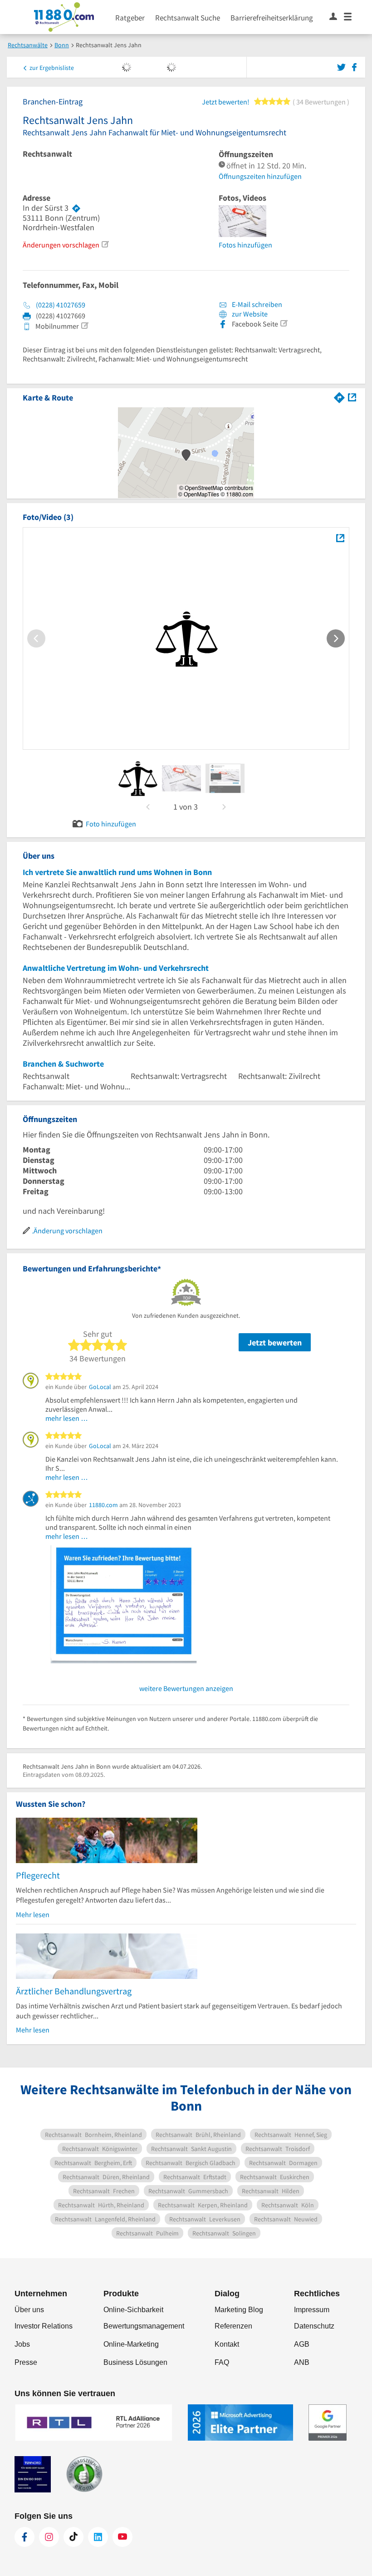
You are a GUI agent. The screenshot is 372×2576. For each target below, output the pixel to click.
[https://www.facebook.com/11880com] (24, 2537)
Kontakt (227, 2344)
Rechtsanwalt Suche (188, 18)
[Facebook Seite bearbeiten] (284, 323)
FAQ (222, 2362)
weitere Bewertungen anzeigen (186, 1688)
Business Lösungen (135, 2362)
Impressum (312, 2310)
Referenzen (233, 2326)
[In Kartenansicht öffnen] (352, 397)
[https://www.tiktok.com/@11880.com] (73, 2537)
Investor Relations (44, 2326)
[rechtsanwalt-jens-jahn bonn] (138, 778)
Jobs (22, 2344)
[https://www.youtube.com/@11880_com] (122, 2537)
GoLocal (100, 1387)
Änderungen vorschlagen (61, 245)
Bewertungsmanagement (144, 2326)
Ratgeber (130, 18)
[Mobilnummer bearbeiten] (84, 326)
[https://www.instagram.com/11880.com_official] (49, 2537)
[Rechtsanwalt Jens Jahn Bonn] (340, 538)
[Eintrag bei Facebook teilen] (354, 66)
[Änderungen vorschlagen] (105, 244)
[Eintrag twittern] (343, 66)
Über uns (29, 2310)
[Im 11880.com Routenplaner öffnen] (339, 397)
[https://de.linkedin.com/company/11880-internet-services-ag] (98, 2537)
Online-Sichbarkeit (133, 2310)
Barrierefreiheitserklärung (272, 18)
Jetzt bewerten (275, 1342)
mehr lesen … (67, 1418)
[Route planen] (76, 208)
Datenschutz (314, 2326)
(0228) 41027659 (61, 305)
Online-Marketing (131, 2344)
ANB (302, 2362)
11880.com (103, 1505)
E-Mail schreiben (256, 304)
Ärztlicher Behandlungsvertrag (74, 1991)
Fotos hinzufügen (245, 245)
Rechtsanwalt (47, 154)
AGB (302, 2344)
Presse (26, 2362)
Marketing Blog (239, 2310)
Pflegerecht (38, 1875)
